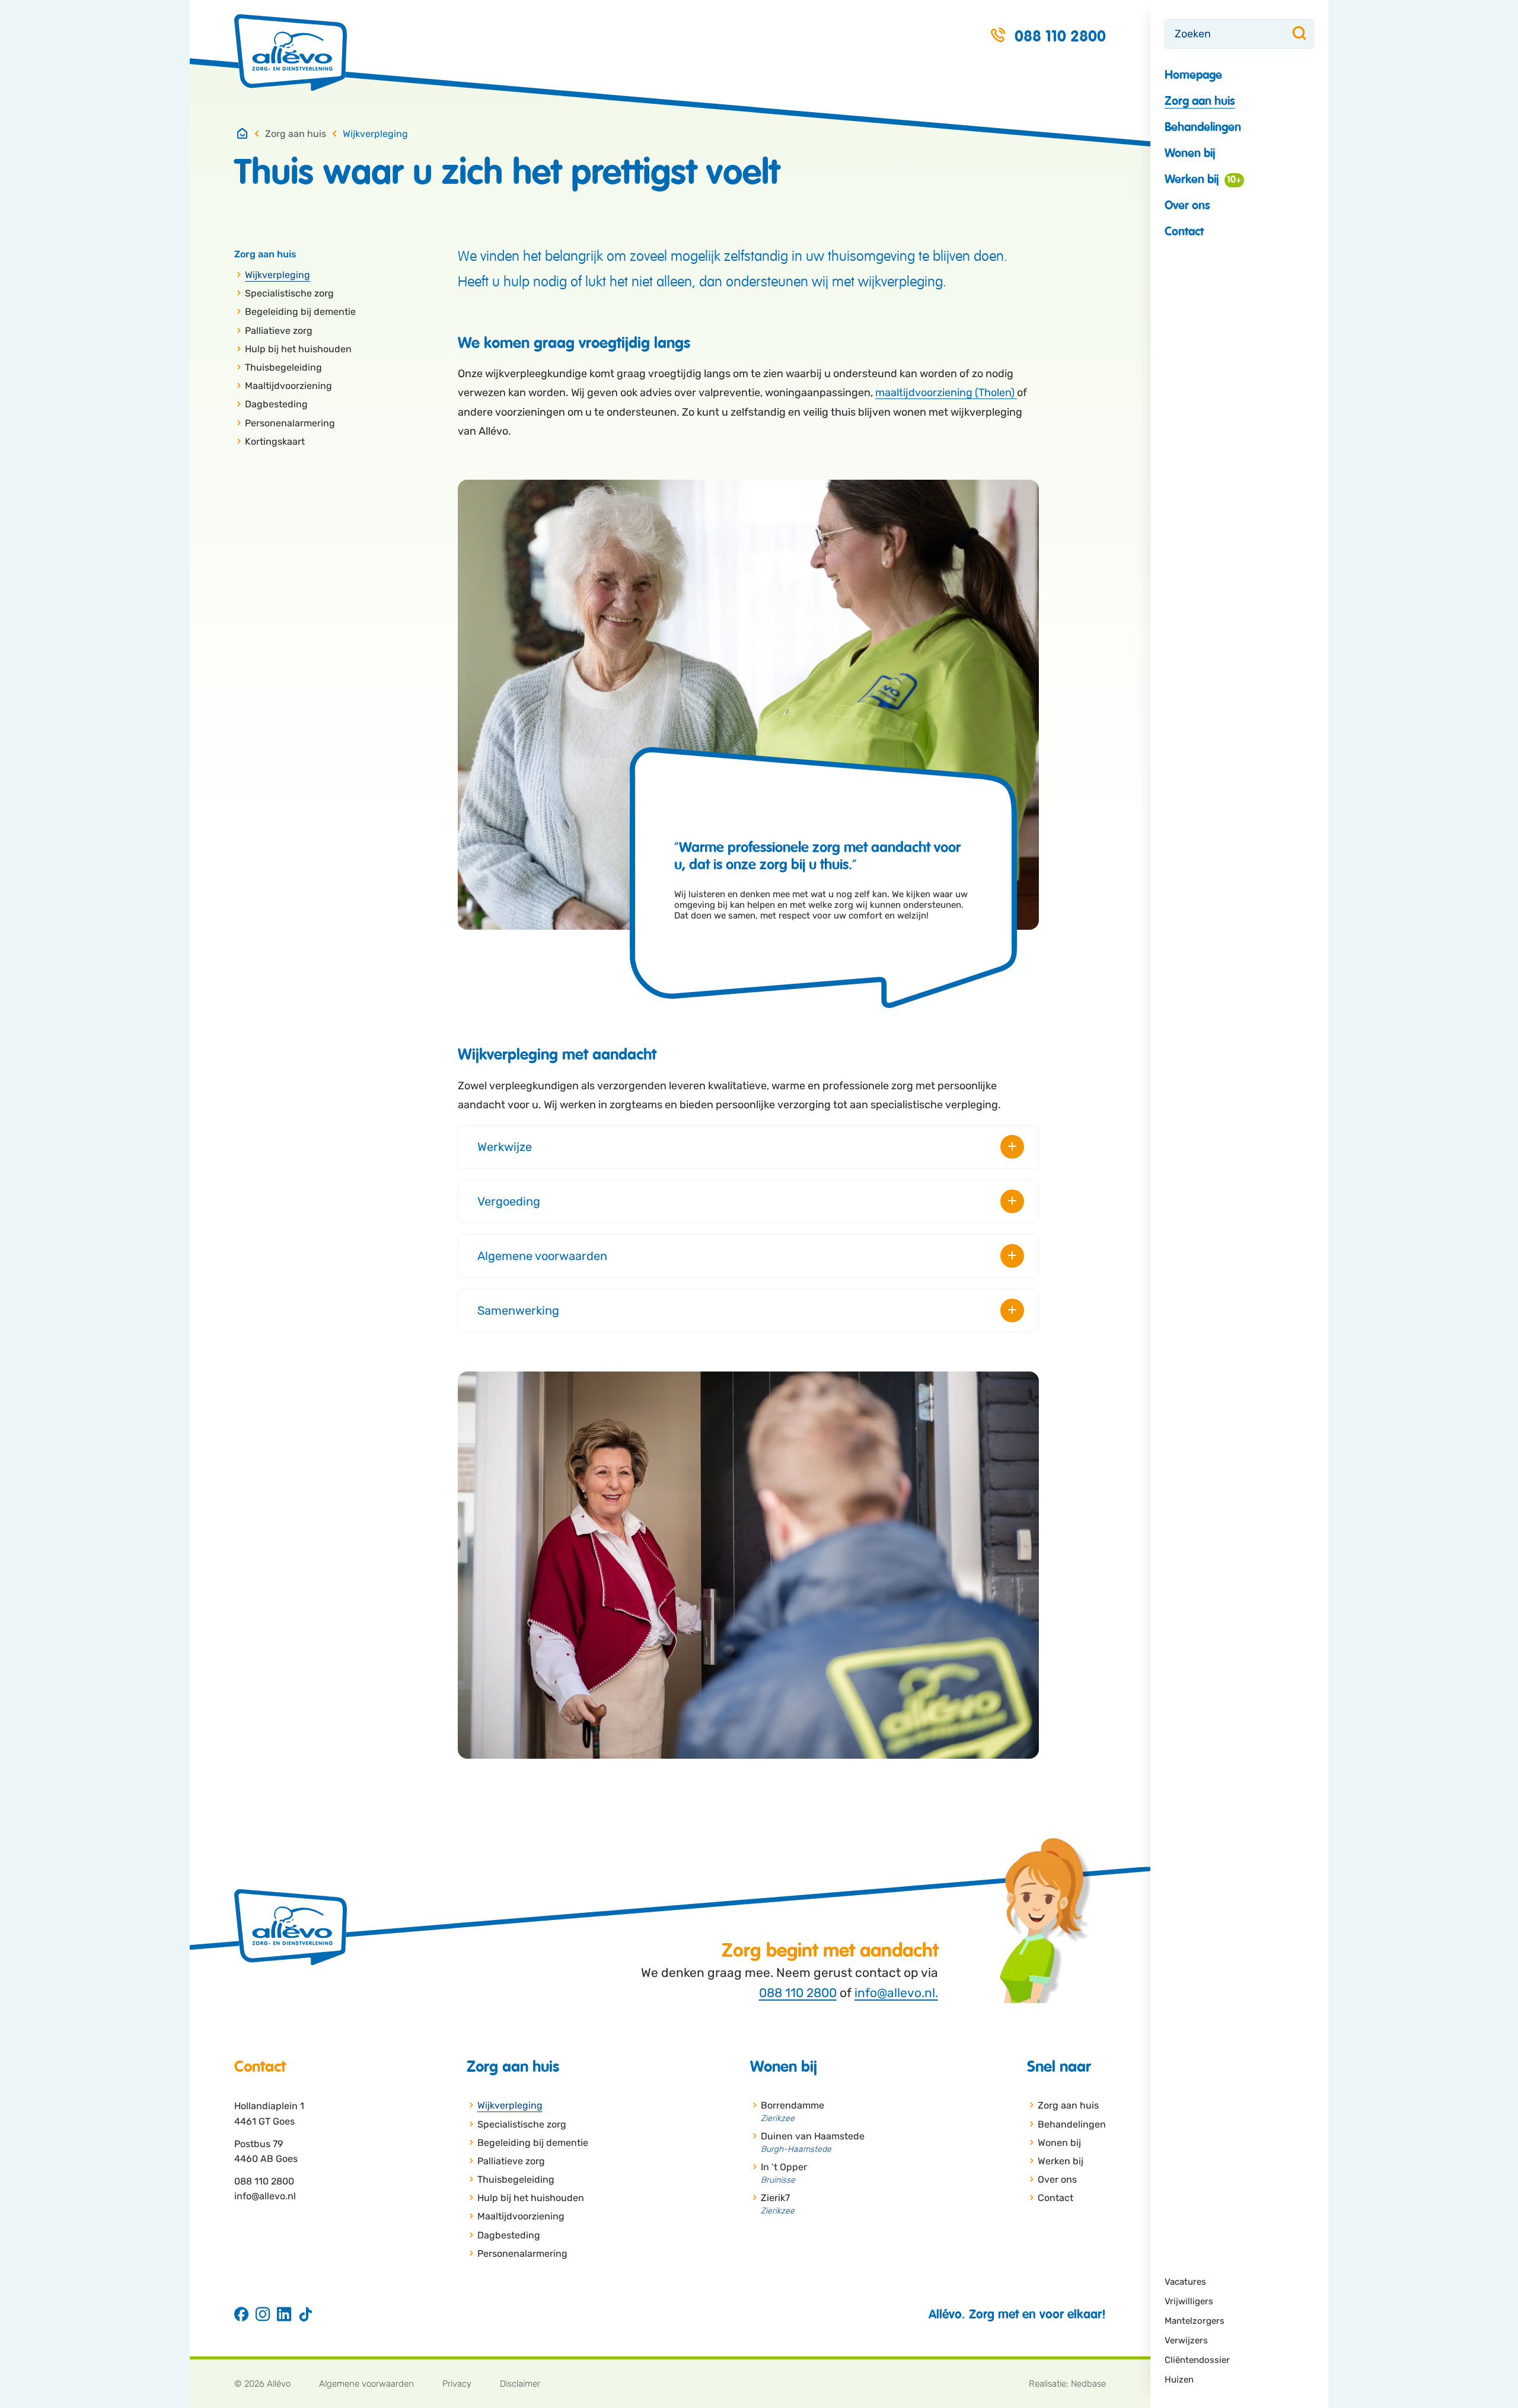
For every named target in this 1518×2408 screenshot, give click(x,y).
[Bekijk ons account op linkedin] (284, 2315)
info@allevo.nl (265, 2196)
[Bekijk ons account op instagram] (263, 2315)
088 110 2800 (798, 1993)
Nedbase (1088, 2384)
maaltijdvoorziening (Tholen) (946, 393)
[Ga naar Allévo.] (243, 134)
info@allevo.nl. (896, 1993)
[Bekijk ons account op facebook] (241, 2315)
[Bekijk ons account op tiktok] (305, 2315)
